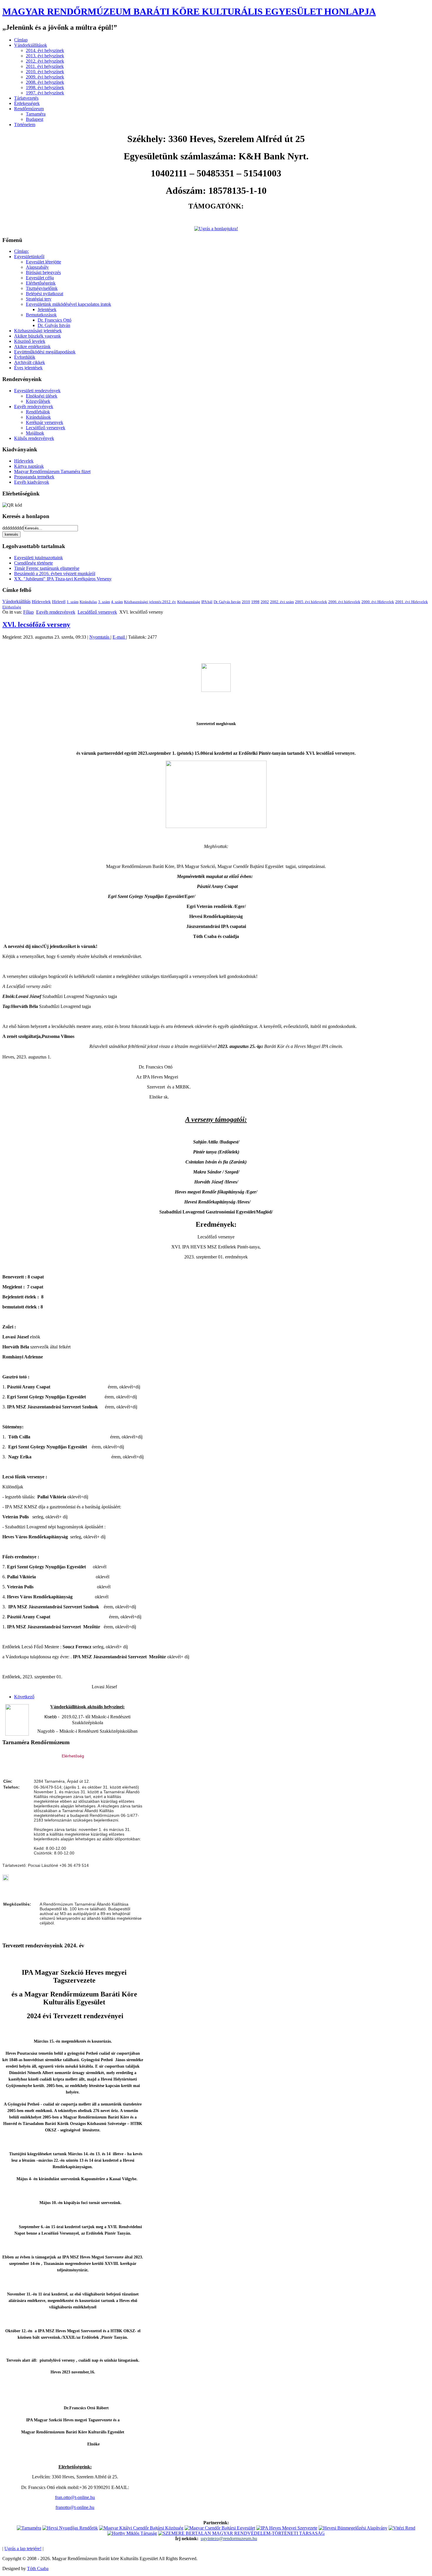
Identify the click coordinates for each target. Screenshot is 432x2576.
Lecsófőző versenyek (46, 428)
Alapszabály (37, 267)
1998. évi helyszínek (45, 87)
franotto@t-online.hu (75, 2507)
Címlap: (21, 251)
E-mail (119, 637)
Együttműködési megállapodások (45, 352)
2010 (246, 602)
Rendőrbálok (38, 412)
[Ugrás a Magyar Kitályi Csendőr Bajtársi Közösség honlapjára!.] (141, 2528)
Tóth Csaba (38, 2569)
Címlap (21, 40)
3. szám (104, 602)
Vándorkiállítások (31, 45)
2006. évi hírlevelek (344, 602)
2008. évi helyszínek (45, 82)
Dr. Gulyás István (54, 325)
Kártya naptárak (29, 466)
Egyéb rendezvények (34, 406)
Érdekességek (27, 103)
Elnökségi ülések (42, 396)
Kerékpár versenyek (45, 422)
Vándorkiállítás (16, 601)
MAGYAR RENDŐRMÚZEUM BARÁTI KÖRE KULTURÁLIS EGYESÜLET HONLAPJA (189, 11)
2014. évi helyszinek (45, 50)
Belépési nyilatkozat (45, 294)
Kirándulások (38, 417)
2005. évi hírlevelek (311, 602)
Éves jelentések (28, 368)
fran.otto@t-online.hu (75, 2497)
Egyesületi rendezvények (37, 391)
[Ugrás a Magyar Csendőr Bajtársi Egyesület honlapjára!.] (220, 2528)
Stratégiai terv (39, 299)
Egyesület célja (40, 278)
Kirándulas (88, 602)
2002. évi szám (282, 602)
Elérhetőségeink (41, 283)
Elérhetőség (12, 607)
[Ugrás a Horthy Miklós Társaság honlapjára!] (132, 2533)
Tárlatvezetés (26, 98)
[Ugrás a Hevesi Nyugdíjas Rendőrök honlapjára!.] (70, 2528)
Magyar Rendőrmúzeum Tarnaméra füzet (52, 471)
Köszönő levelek (30, 341)
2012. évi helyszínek (45, 61)
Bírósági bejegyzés (43, 272)
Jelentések (47, 309)
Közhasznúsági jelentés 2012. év (150, 602)
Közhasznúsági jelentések (38, 331)
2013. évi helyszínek (45, 56)
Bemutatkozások (41, 315)
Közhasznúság (189, 602)
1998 (255, 602)
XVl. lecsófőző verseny (36, 625)
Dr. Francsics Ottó (55, 320)
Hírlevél (59, 602)
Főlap (29, 612)
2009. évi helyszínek (45, 77)
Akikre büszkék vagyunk (37, 336)
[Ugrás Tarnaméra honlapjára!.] (29, 2528)
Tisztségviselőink (42, 288)
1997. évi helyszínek (45, 93)
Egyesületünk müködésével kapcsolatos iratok (68, 304)
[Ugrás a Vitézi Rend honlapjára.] (402, 2528)
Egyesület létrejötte (43, 262)
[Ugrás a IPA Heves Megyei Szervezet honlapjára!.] (287, 2528)
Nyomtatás (100, 637)
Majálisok (35, 433)
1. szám (73, 602)
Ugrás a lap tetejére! (23, 2549)
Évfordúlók (25, 357)
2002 (265, 602)
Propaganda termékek (34, 477)
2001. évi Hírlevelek (412, 602)
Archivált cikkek (30, 362)
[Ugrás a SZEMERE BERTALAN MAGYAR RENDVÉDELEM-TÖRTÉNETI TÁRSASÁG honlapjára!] (241, 2533)
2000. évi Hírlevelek (378, 602)
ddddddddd (13, 528)
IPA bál (207, 602)
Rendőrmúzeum (29, 109)
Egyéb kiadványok (32, 482)
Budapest (35, 119)
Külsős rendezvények (34, 438)
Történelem (25, 125)
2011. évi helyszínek (45, 66)
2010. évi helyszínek (45, 72)
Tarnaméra (36, 114)
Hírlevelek (24, 461)
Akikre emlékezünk (32, 347)
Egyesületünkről (29, 257)
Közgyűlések (38, 401)
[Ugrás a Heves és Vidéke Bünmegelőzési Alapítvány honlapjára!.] (353, 2528)
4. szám (117, 602)
